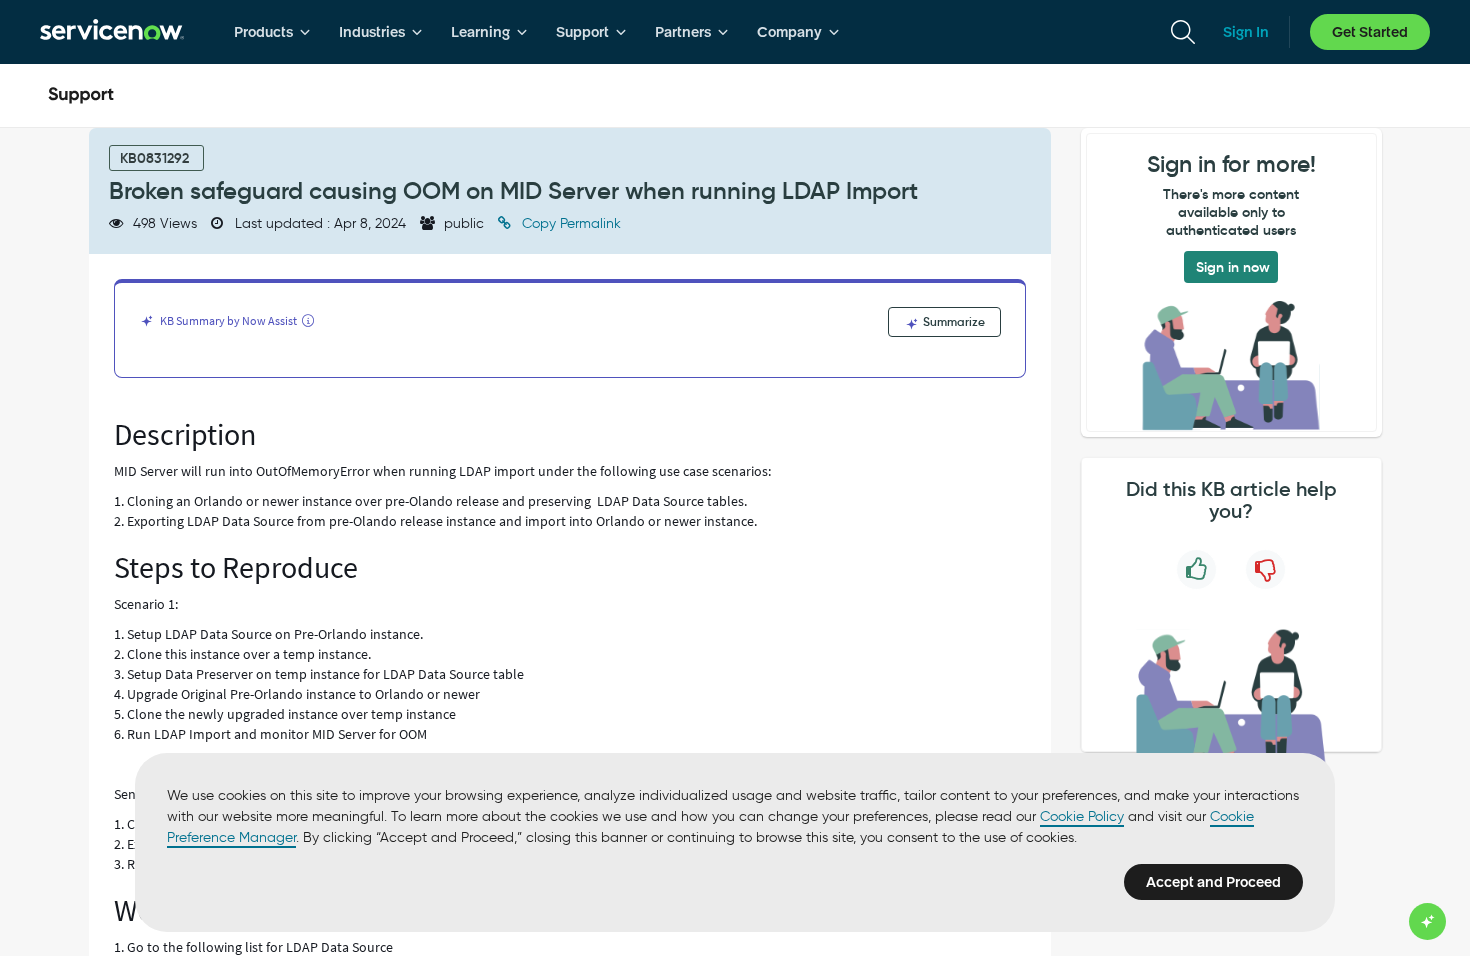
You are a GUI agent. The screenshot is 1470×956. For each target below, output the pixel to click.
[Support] (81, 96)
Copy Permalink (569, 223)
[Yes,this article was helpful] (1196, 569)
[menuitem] (272, 32)
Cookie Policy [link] (1082, 816)
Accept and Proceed (1213, 882)
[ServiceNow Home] (112, 32)
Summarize (952, 321)
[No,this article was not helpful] (1265, 569)
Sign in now (1233, 267)
